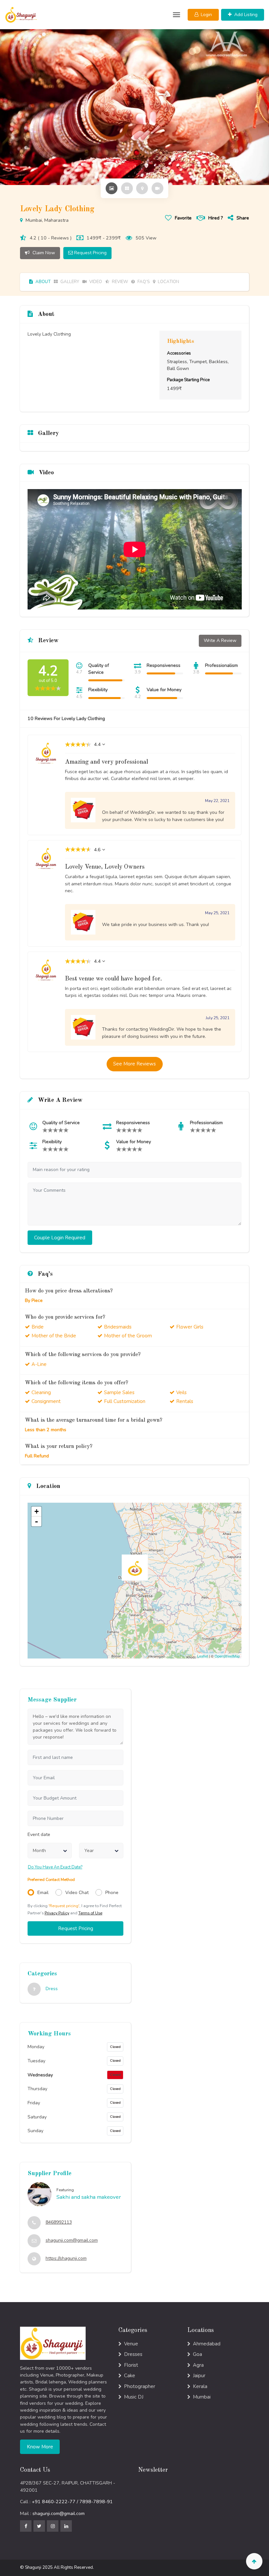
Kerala (200, 2386)
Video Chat (77, 1893)
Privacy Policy (57, 1913)
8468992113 (59, 2222)
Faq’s (143, 282)
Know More (40, 2447)
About (42, 282)
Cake (130, 2376)
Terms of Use (90, 1913)
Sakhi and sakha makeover (89, 2197)
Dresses (133, 2354)
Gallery (69, 282)
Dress (52, 1989)
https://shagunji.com (66, 2258)
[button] (203, 15)
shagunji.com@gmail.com (72, 2240)
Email (43, 1893)
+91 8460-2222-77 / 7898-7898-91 (72, 2502)
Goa (197, 2354)
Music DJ (134, 2397)
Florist (131, 2365)
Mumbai (202, 2397)
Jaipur (199, 2376)
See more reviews (134, 1064)
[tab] (112, 188)
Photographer (140, 2386)
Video (95, 282)
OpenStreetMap (227, 1656)
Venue (131, 2344)
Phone (112, 1893)
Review (119, 282)
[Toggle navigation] (176, 15)
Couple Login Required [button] (60, 1238)
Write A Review (220, 640)
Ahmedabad (207, 2344)
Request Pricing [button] (76, 1928)
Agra (198, 2365)
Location (168, 282)
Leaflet (203, 1656)
